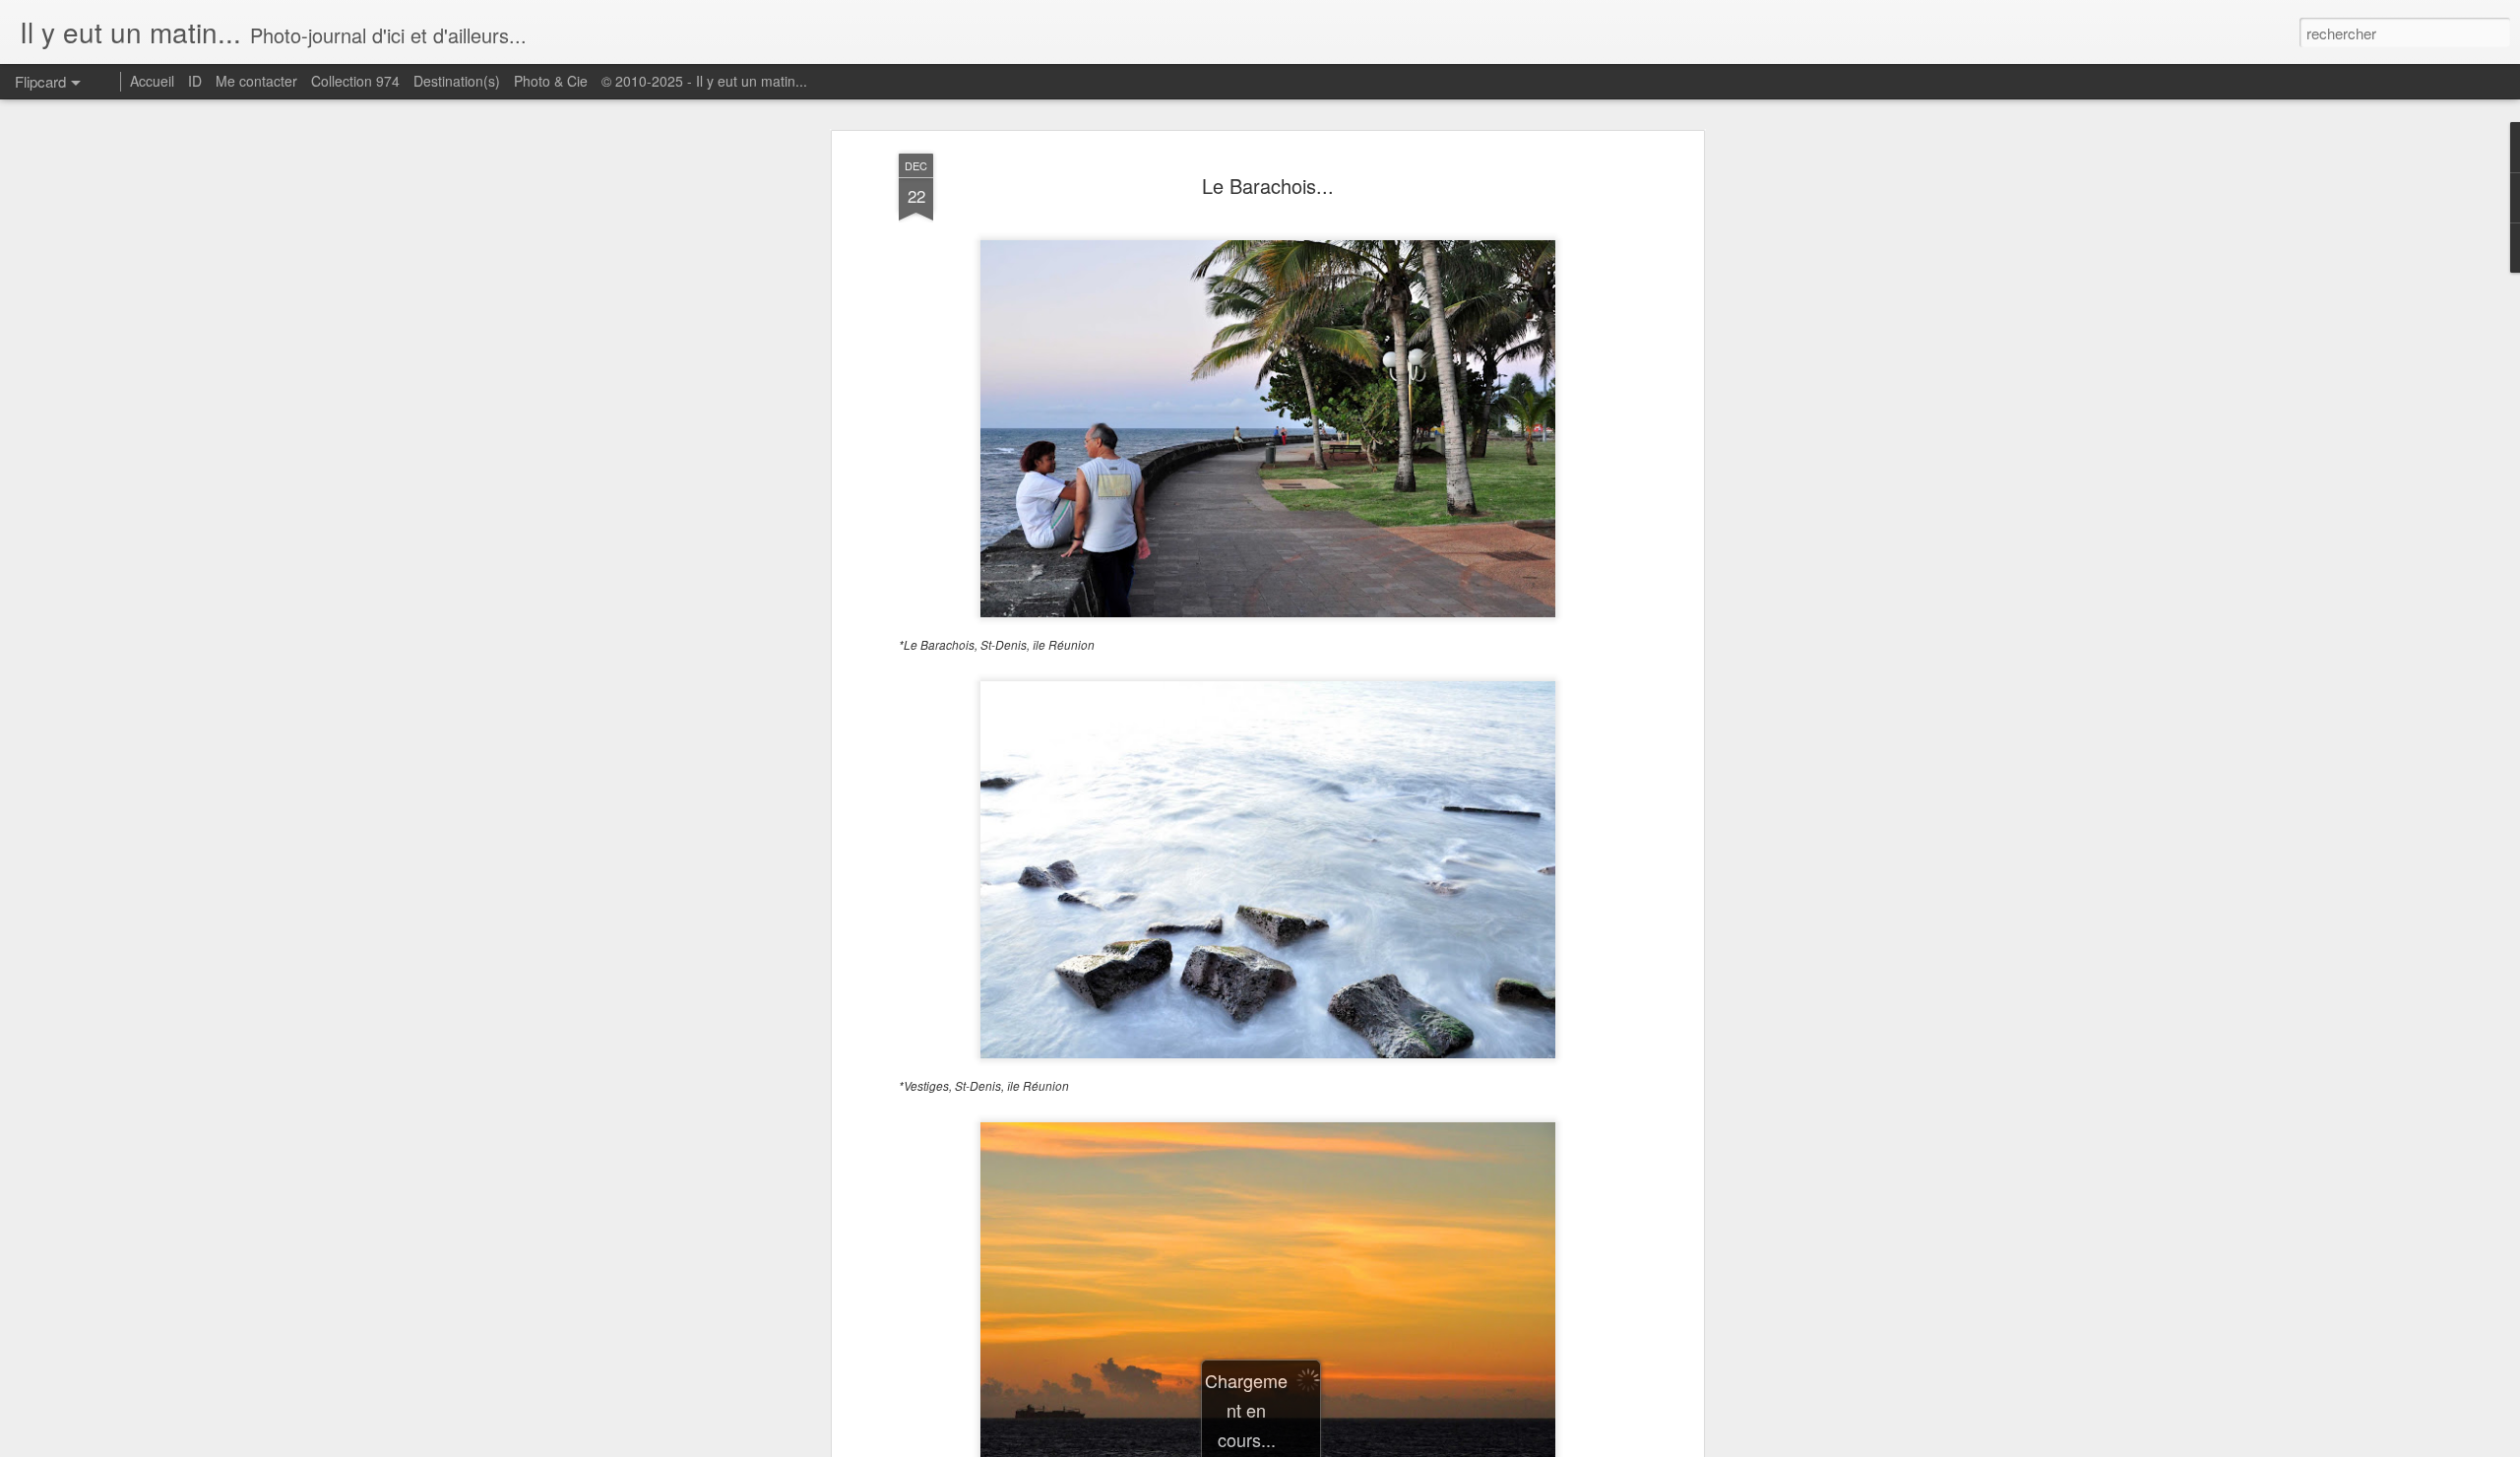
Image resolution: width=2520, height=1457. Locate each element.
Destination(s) (457, 81)
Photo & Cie (551, 81)
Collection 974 (355, 81)
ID (195, 81)
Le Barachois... (1268, 186)
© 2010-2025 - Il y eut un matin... (704, 81)
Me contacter (256, 81)
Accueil (152, 81)
